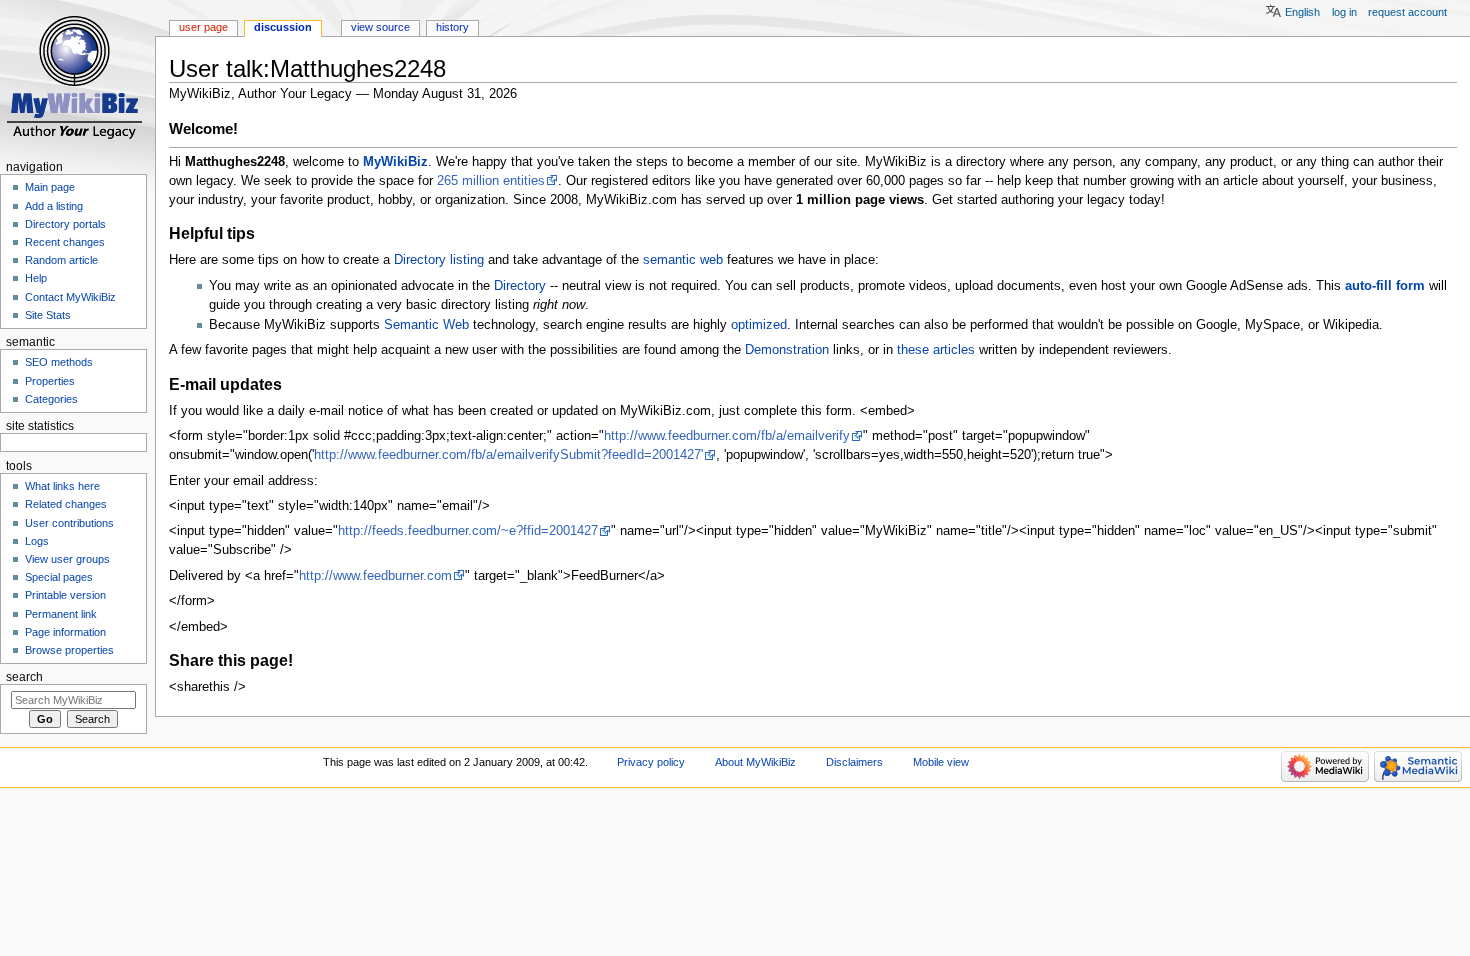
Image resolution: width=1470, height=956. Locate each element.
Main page (50, 187)
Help (36, 278)
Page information (65, 632)
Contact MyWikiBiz (70, 297)
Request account (1407, 12)
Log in (1344, 12)
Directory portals (65, 224)
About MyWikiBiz (755, 762)
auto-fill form (1385, 286)
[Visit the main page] (77, 77)
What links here (62, 486)
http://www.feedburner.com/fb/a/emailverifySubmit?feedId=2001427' (508, 455)
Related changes (66, 504)
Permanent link (61, 614)
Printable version (65, 595)
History (452, 27)
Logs (37, 541)
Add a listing (54, 206)
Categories (51, 399)
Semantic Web (426, 325)
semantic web (683, 260)
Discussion (283, 27)
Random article (61, 260)
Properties (50, 381)
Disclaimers (854, 762)
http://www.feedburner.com (375, 576)
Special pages (59, 577)
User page (203, 27)
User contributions (69, 523)
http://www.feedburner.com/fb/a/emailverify (727, 436)
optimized (759, 325)
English (1302, 12)
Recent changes (65, 242)
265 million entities (491, 181)
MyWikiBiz (395, 162)
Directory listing (439, 260)
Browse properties (69, 650)
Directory (520, 286)
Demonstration (787, 350)
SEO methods (59, 362)
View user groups (67, 559)
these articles (936, 350)
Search (24, 677)
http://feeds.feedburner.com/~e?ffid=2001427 (468, 531)
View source (380, 27)
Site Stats (48, 315)
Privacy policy (651, 762)
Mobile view (941, 762)
